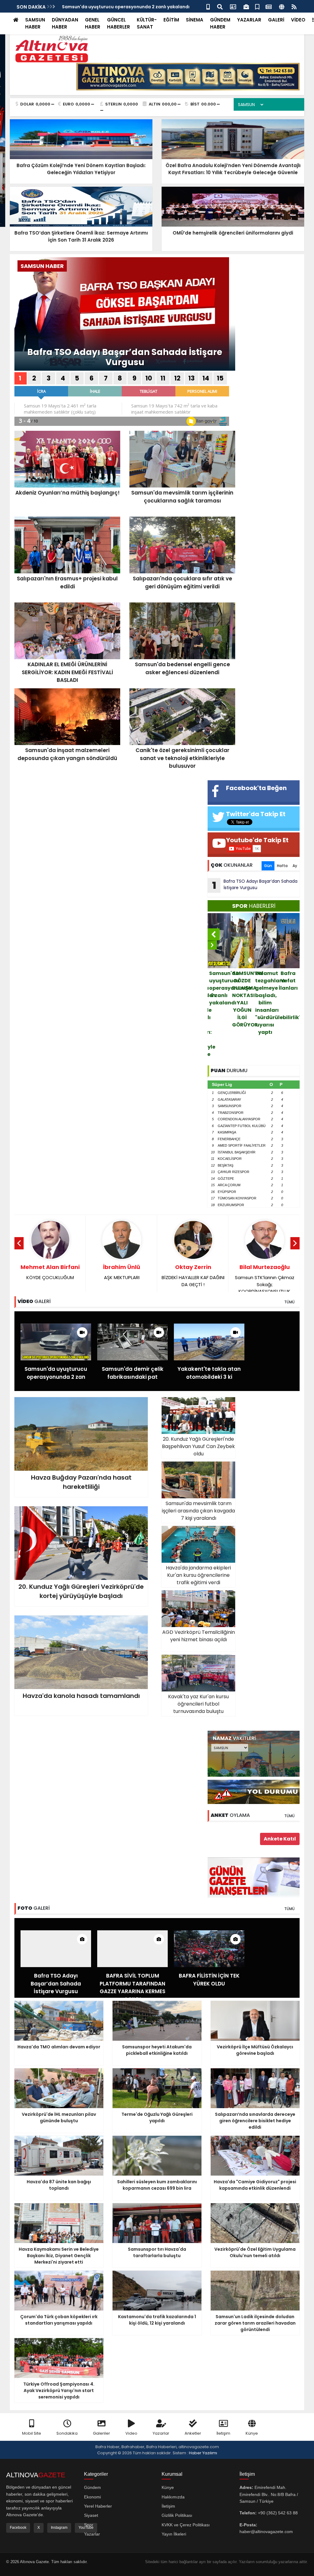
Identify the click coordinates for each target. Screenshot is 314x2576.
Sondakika (67, 2433)
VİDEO (298, 20)
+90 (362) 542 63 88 (278, 2513)
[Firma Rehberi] (246, 6)
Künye (252, 2433)
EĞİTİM (171, 20)
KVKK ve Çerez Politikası (186, 2525)
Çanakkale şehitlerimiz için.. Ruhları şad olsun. (264, 1275)
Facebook (18, 2528)
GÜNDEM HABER (220, 23)
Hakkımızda (173, 2497)
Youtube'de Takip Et (257, 840)
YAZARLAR (249, 20)
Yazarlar (161, 2433)
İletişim (223, 2433)
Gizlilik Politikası (177, 2515)
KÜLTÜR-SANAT (147, 23)
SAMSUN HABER (35, 23)
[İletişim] (233, 6)
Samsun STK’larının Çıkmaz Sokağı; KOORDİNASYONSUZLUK (122, 1279)
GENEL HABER (93, 23)
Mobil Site (32, 2433)
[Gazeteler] (269, 6)
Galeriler (101, 2433)
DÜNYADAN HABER (65, 23)
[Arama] (220, 6)
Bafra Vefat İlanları (242, 981)
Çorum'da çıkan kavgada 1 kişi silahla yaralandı (266, 992)
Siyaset (91, 2515)
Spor (89, 2525)
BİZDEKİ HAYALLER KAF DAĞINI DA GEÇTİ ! (50, 1275)
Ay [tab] (295, 866)
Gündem (92, 2487)
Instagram (59, 2528)
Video (131, 2433)
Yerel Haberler (98, 2506)
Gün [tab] (268, 866)
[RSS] (294, 6)
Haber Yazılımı (203, 2453)
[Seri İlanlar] (257, 6)
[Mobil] (208, 6)
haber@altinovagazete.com (266, 2532)
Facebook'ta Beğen (256, 788)
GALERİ (276, 20)
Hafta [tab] (282, 866)
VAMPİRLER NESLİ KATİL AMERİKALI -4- (193, 1275)
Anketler (193, 2433)
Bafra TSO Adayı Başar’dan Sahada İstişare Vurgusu (125, 357)
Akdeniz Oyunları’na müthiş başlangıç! (289, 984)
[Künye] (282, 6)
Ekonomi (92, 2497)
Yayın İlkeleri (174, 2534)
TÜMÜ (289, 1302)
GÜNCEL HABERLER (119, 23)
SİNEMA (195, 20)
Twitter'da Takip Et (256, 814)
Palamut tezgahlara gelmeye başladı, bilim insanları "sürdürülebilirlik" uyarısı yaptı (220, 1003)
